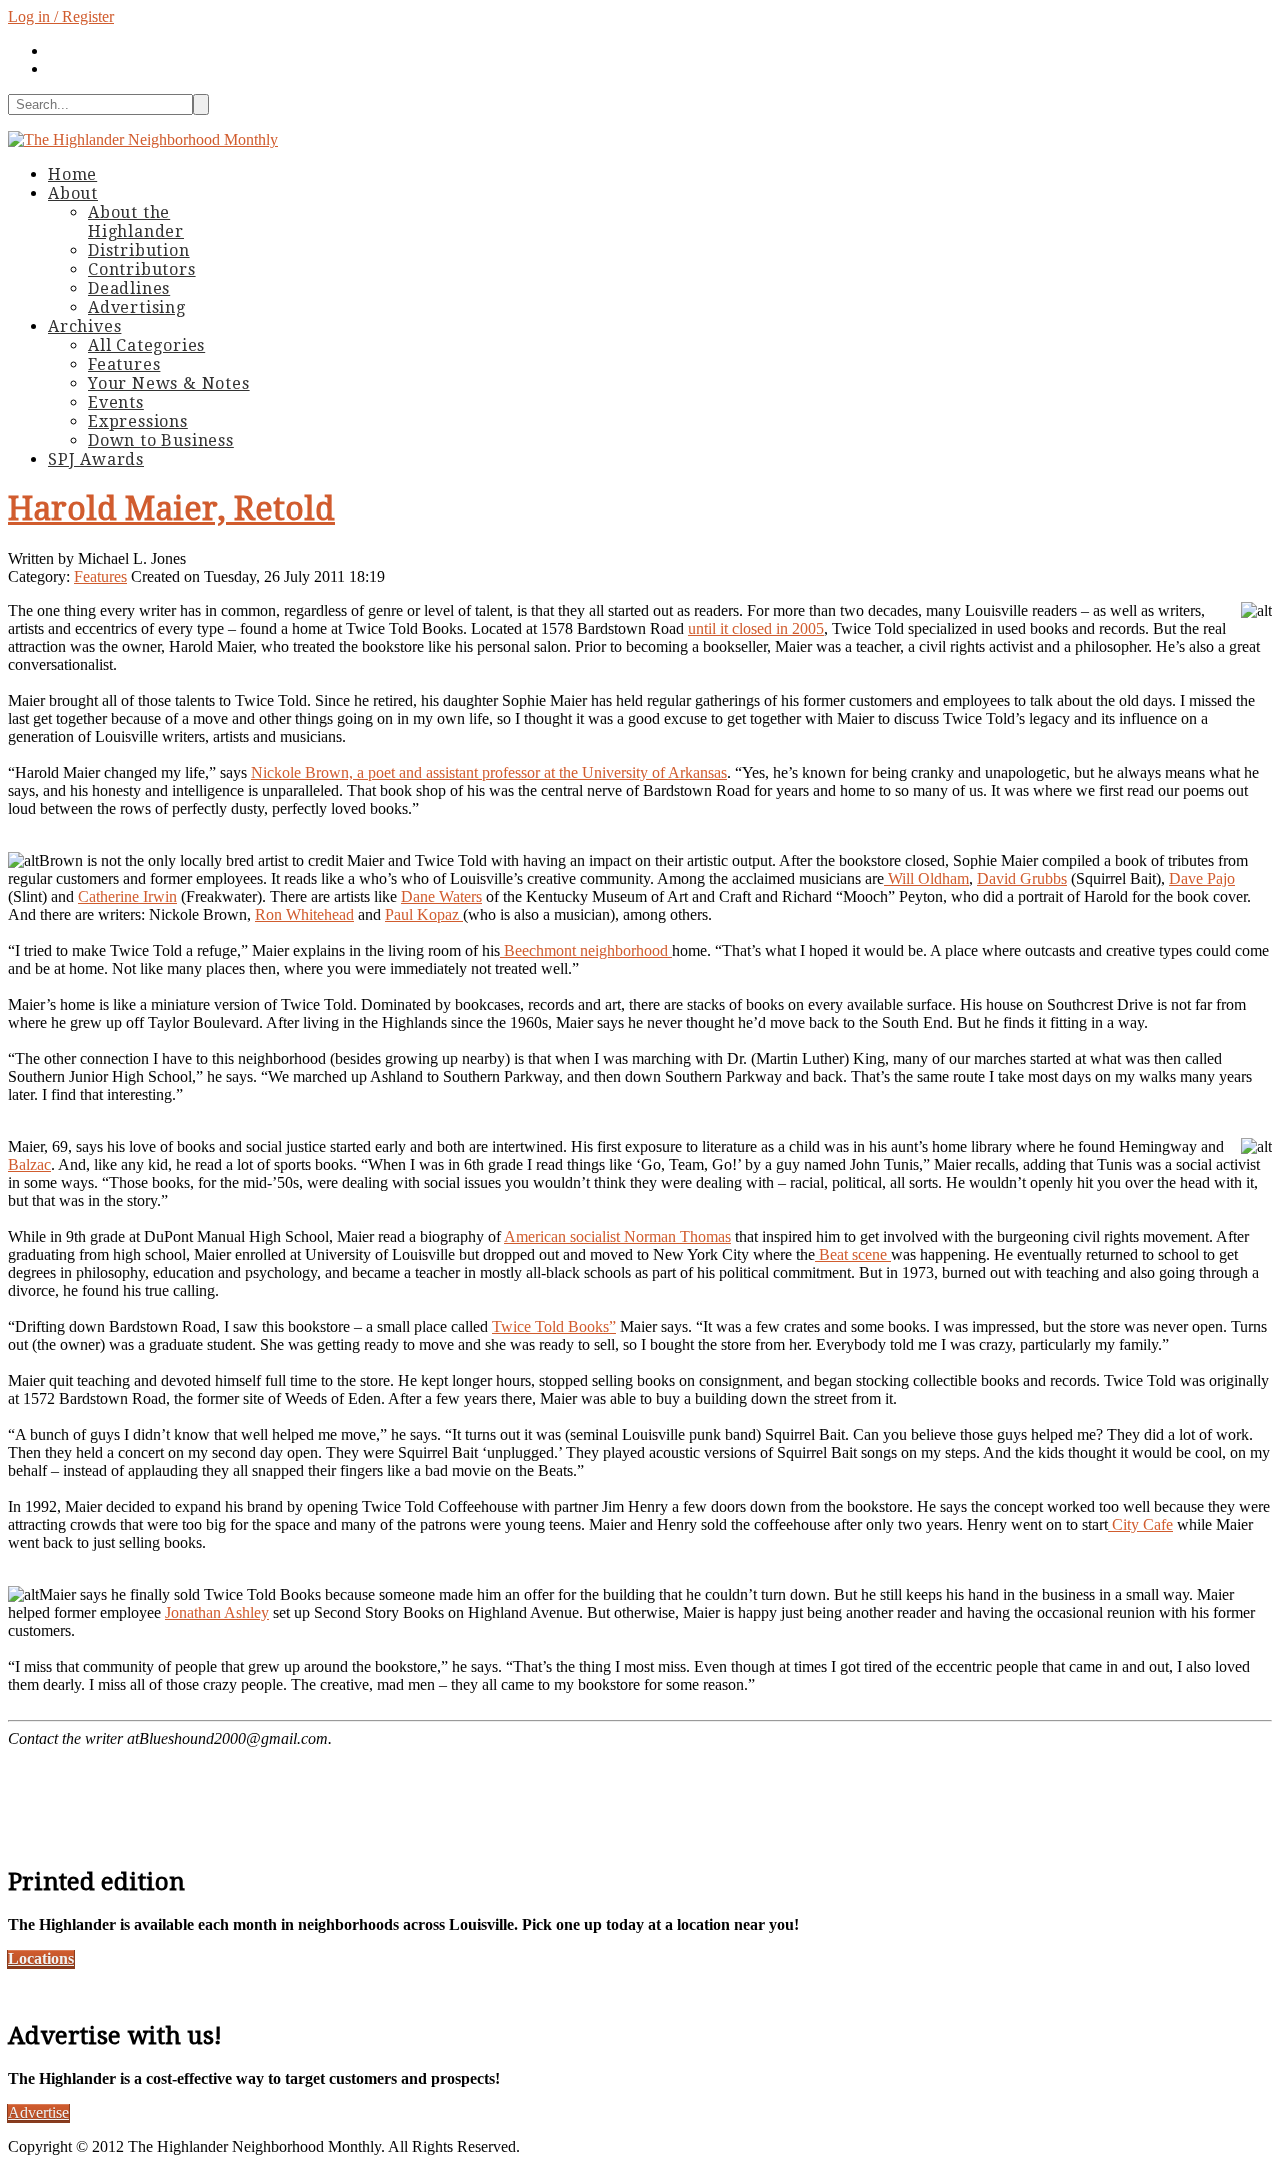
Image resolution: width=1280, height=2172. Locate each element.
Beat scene (853, 1254)
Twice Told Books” (554, 1326)
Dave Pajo (1202, 878)
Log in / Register (61, 16)
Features (100, 576)
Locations (41, 1958)
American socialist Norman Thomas (617, 1236)
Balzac (29, 1164)
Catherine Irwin (127, 896)
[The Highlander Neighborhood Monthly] (143, 139)
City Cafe (1140, 1524)
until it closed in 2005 (756, 628)
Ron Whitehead (304, 914)
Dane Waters (441, 896)
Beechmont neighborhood (586, 950)
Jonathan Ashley (217, 1612)
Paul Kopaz (424, 914)
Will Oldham (926, 878)
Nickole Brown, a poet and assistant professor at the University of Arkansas (489, 772)
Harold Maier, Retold (171, 509)
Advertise (38, 2112)
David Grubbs (1022, 878)
